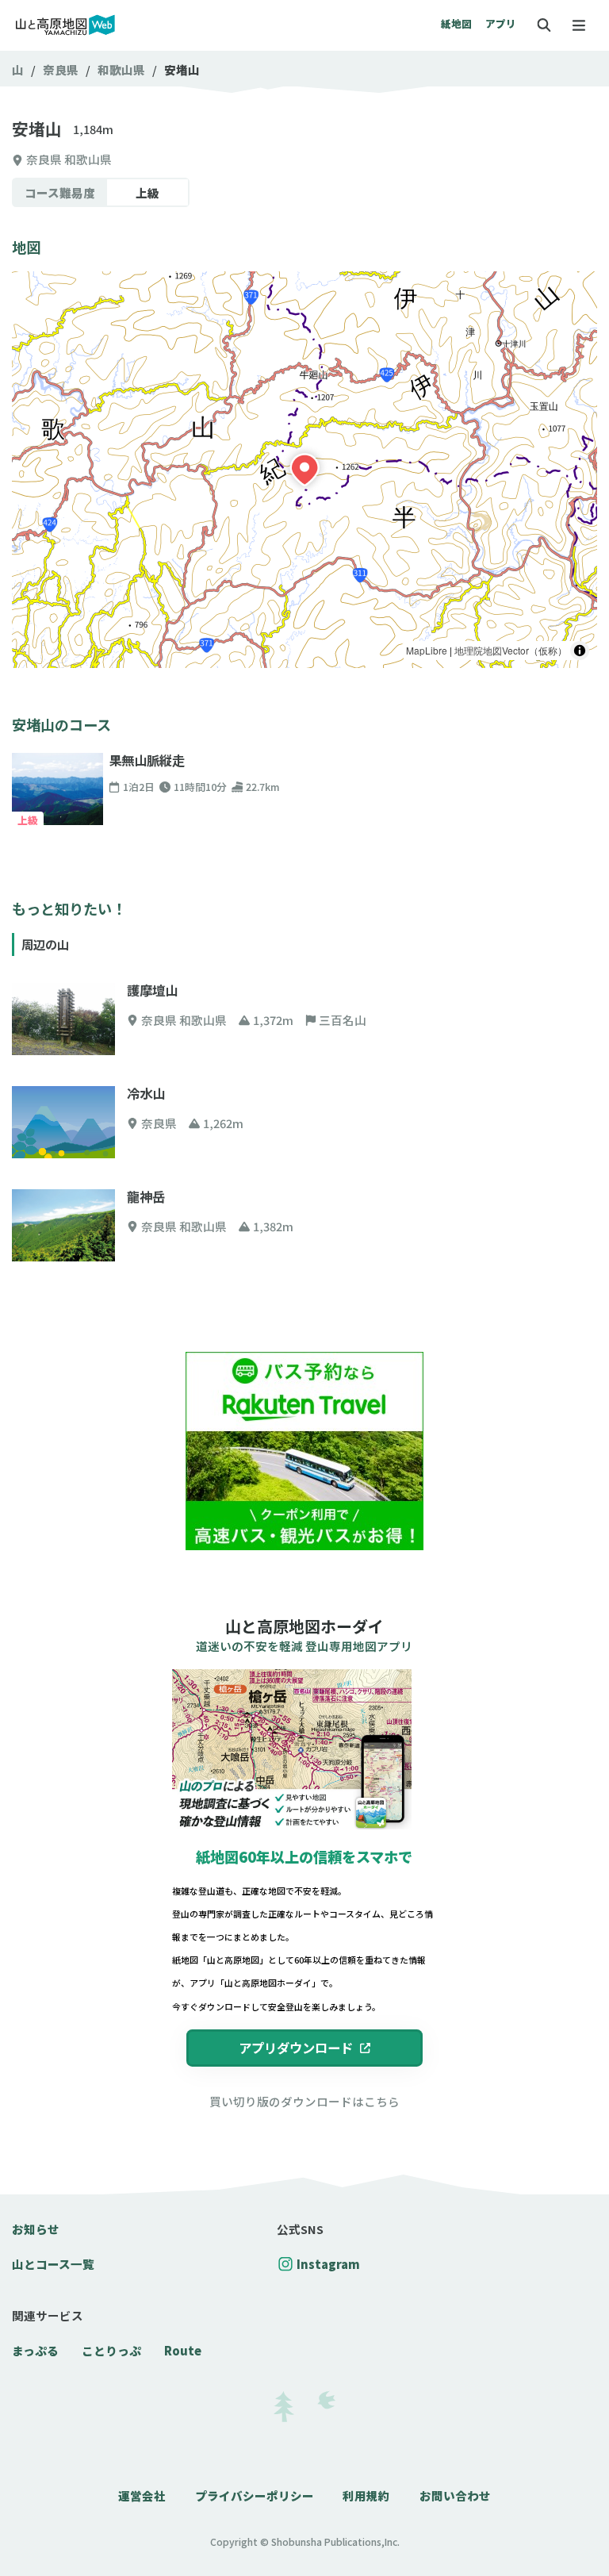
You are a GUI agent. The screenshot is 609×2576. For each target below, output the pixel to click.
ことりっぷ (111, 2350)
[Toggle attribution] (580, 651)
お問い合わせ (455, 2495)
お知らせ (36, 2229)
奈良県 (61, 69)
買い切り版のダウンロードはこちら (304, 2101)
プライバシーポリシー (255, 2495)
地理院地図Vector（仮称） (511, 650)
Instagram (328, 2264)
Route (183, 2350)
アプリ (501, 23)
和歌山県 (121, 69)
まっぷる (35, 2350)
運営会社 (142, 2495)
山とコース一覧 (53, 2264)
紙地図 (456, 23)
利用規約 (366, 2495)
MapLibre (427, 650)
